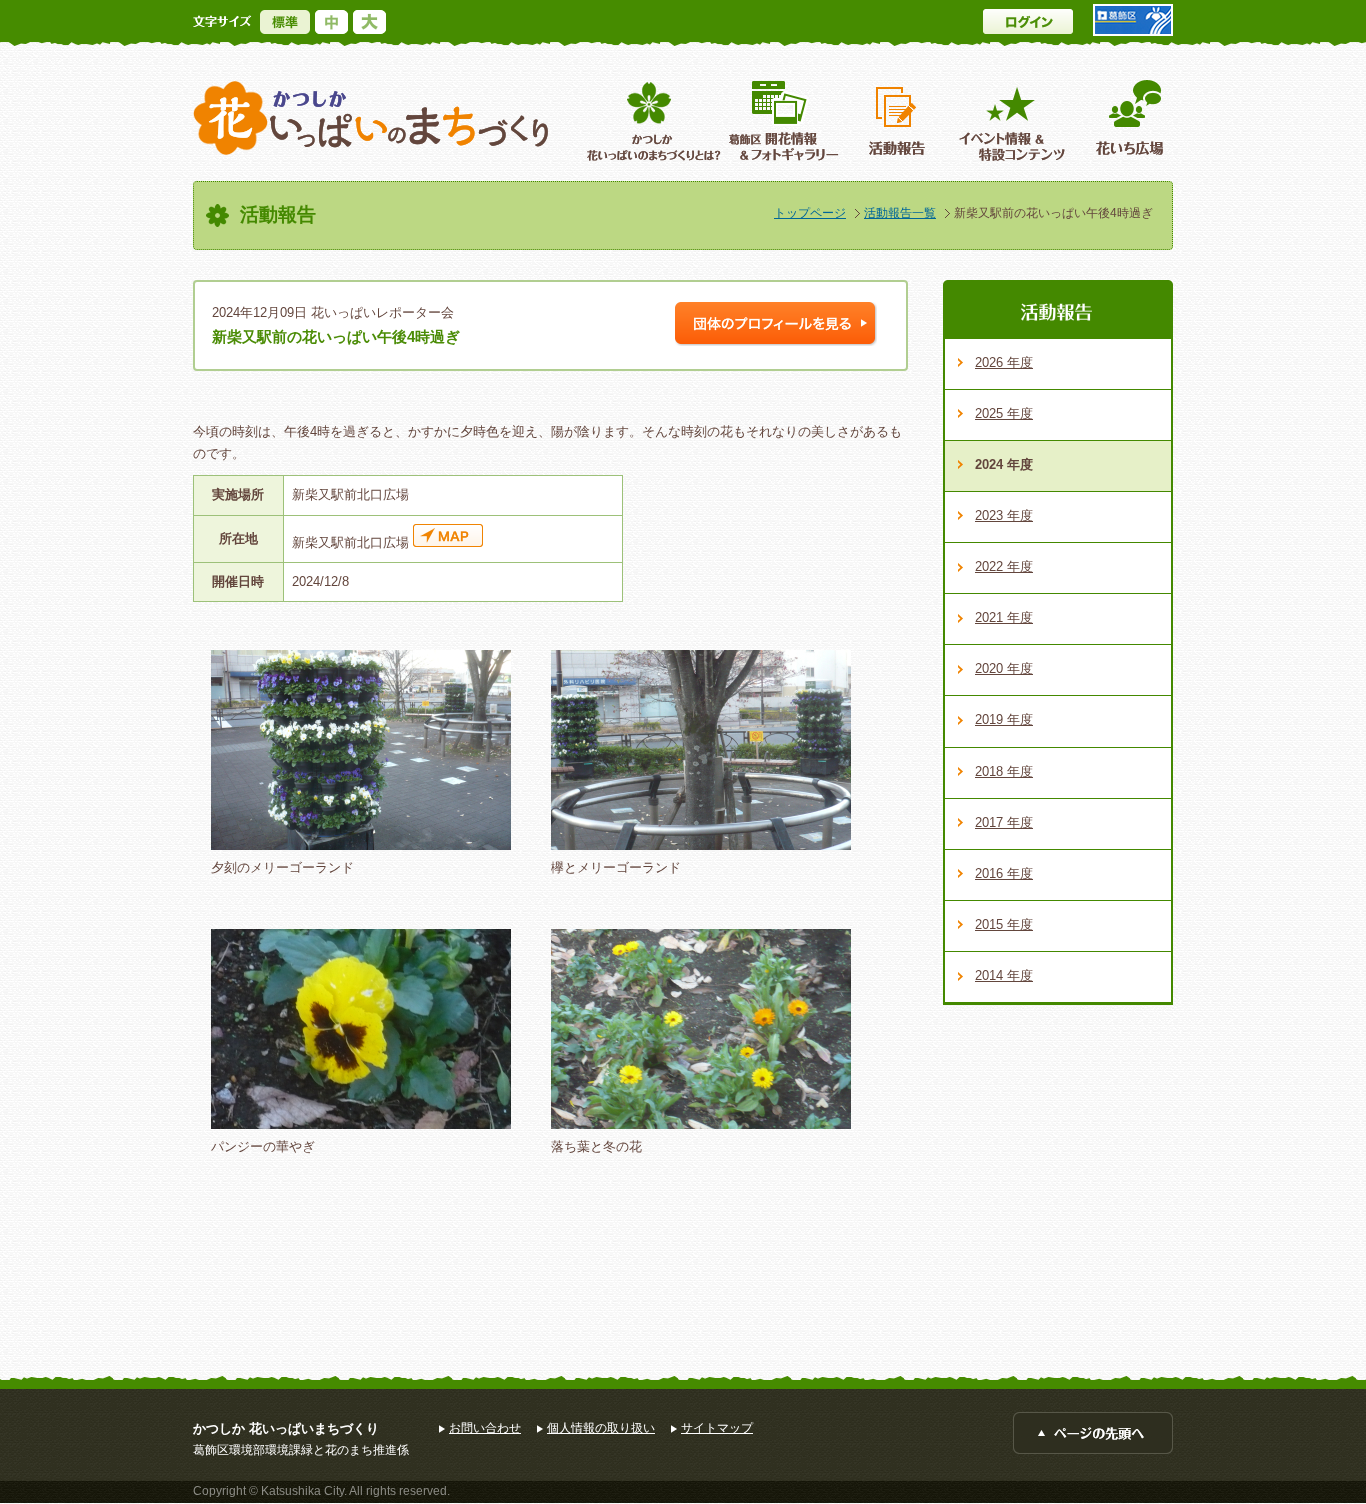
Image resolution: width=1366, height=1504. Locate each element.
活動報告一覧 (900, 213)
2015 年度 (1004, 924)
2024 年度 (1004, 464)
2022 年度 (1004, 566)
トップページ (810, 213)
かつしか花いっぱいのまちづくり (371, 118)
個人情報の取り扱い (601, 1428)
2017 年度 (1004, 822)
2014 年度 (1004, 975)
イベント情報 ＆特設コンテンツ (1014, 120)
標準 (285, 22)
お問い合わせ (485, 1428)
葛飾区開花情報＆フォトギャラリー (783, 120)
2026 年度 (1004, 362)
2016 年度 (1004, 873)
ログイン (1028, 21)
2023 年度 (1004, 515)
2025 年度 (1004, 413)
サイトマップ (717, 1428)
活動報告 (899, 120)
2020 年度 (1004, 668)
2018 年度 (1004, 771)
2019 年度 (1004, 719)
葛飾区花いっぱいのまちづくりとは (651, 120)
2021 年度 (1004, 617)
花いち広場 (1122, 120)
